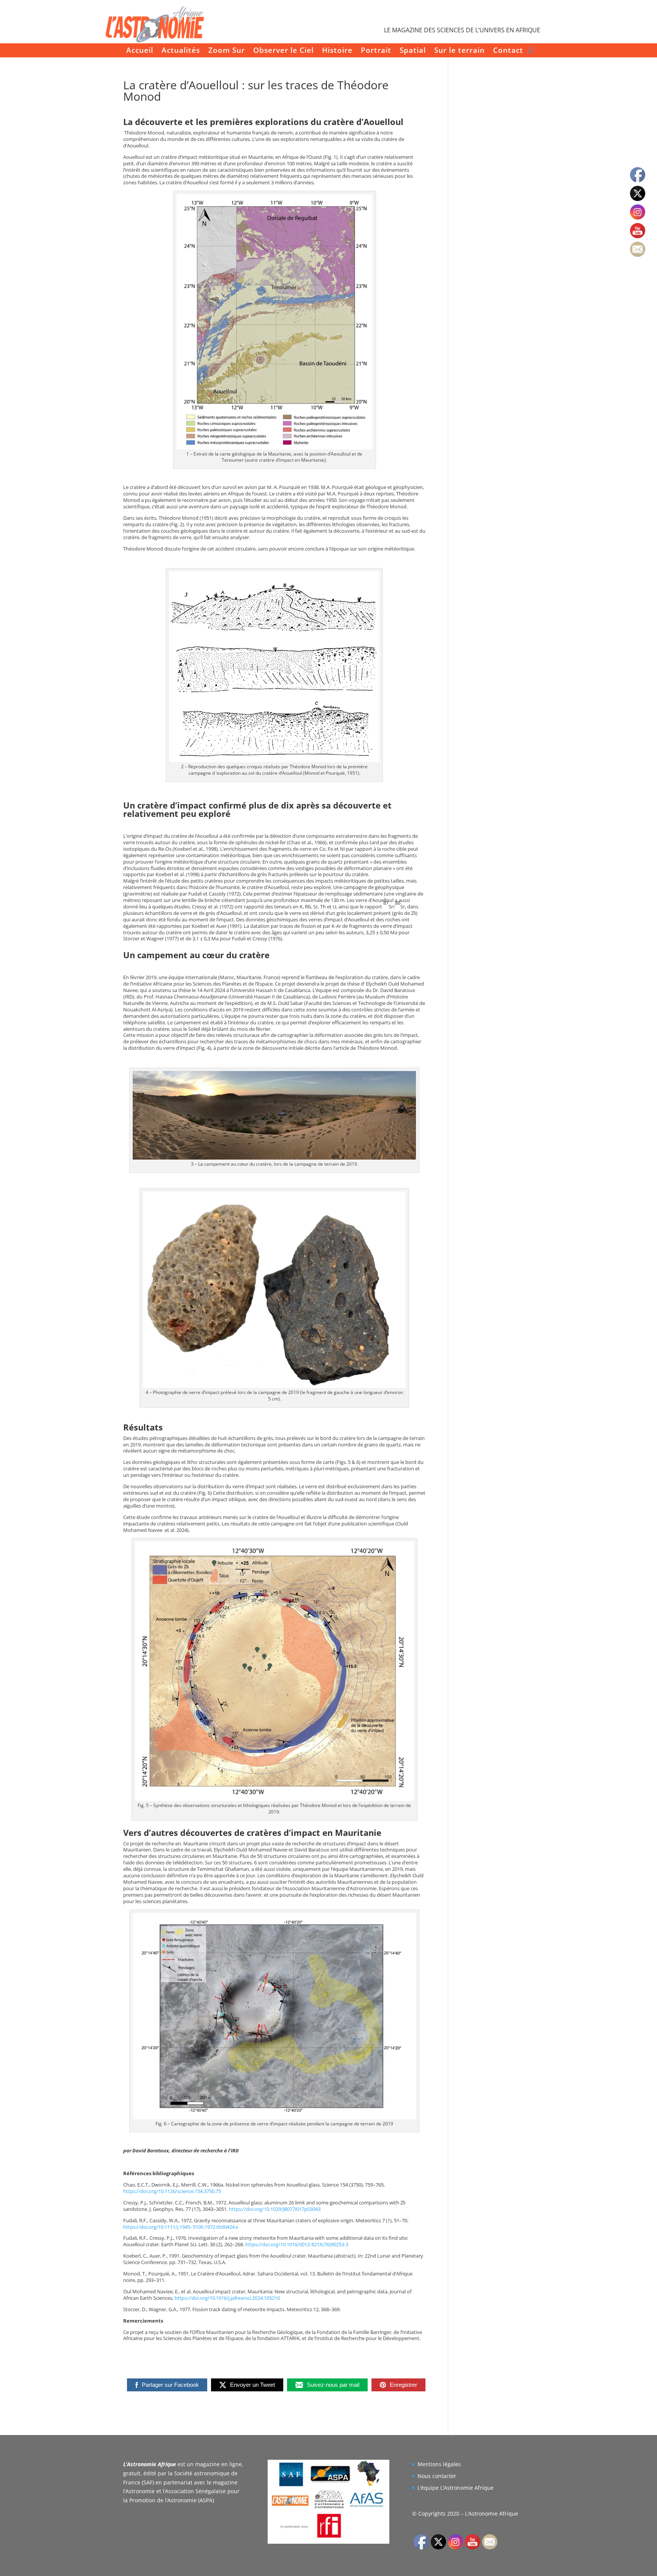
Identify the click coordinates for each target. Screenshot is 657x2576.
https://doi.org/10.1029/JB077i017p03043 (275, 2209)
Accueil (140, 51)
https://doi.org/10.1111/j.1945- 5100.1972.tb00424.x (181, 2227)
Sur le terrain (459, 51)
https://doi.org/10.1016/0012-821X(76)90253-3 (297, 2244)
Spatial (413, 51)
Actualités (181, 51)
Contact (508, 51)
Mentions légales (439, 2464)
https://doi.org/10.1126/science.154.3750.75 (172, 2191)
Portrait (376, 51)
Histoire (337, 51)
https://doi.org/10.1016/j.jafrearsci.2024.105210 (227, 2298)
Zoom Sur (227, 51)
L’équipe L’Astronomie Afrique (455, 2488)
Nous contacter (437, 2476)
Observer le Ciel (283, 51)
